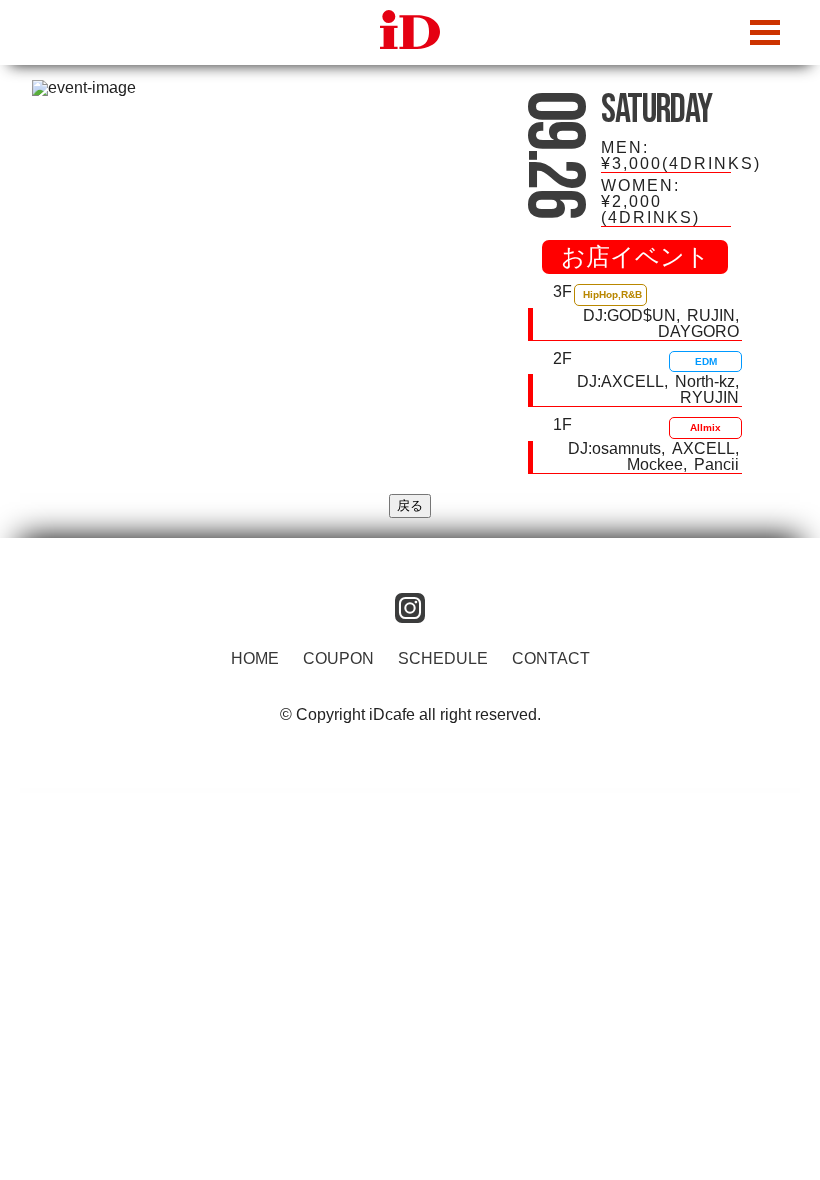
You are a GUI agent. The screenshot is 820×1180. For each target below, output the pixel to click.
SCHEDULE (443, 658)
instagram (410, 608)
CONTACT (551, 658)
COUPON (338, 658)
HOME (255, 658)
